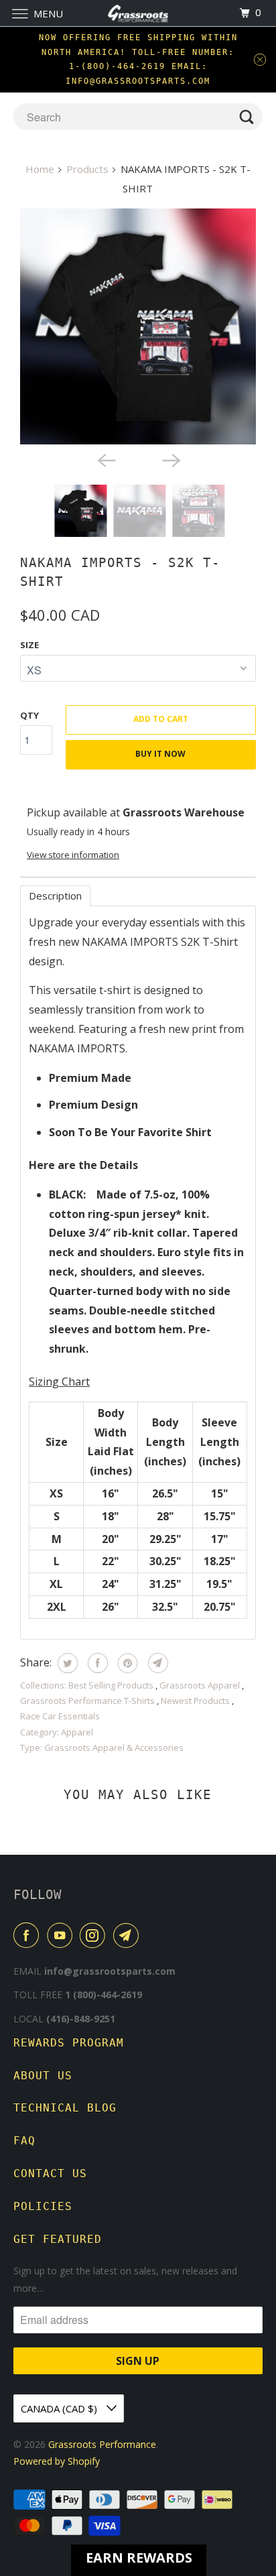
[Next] (170, 459)
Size (29, 645)
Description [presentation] (55, 896)
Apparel (77, 1732)
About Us (43, 2076)
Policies (43, 2206)
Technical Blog (65, 2108)
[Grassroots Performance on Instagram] (95, 1935)
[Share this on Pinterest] (126, 1663)
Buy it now (160, 754)
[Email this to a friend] (156, 1663)
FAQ (24, 2141)
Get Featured (58, 2239)
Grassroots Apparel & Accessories (114, 1747)
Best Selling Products (112, 1685)
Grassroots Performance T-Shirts (88, 1701)
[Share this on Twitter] (66, 1663)
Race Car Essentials (60, 1716)
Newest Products (196, 1701)
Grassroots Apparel (201, 1685)
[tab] (55, 896)
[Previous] (106, 459)
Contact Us (50, 2173)
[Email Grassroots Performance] (129, 1935)
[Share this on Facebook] (96, 1663)
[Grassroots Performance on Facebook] (29, 1935)
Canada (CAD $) (60, 2408)
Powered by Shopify (57, 2461)
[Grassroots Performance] (138, 13)
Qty (29, 715)
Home (40, 169)
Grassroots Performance (102, 2444)
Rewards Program (69, 2043)
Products (87, 169)
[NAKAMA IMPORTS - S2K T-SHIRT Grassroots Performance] (138, 326)
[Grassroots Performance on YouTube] (62, 1935)
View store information (73, 855)
